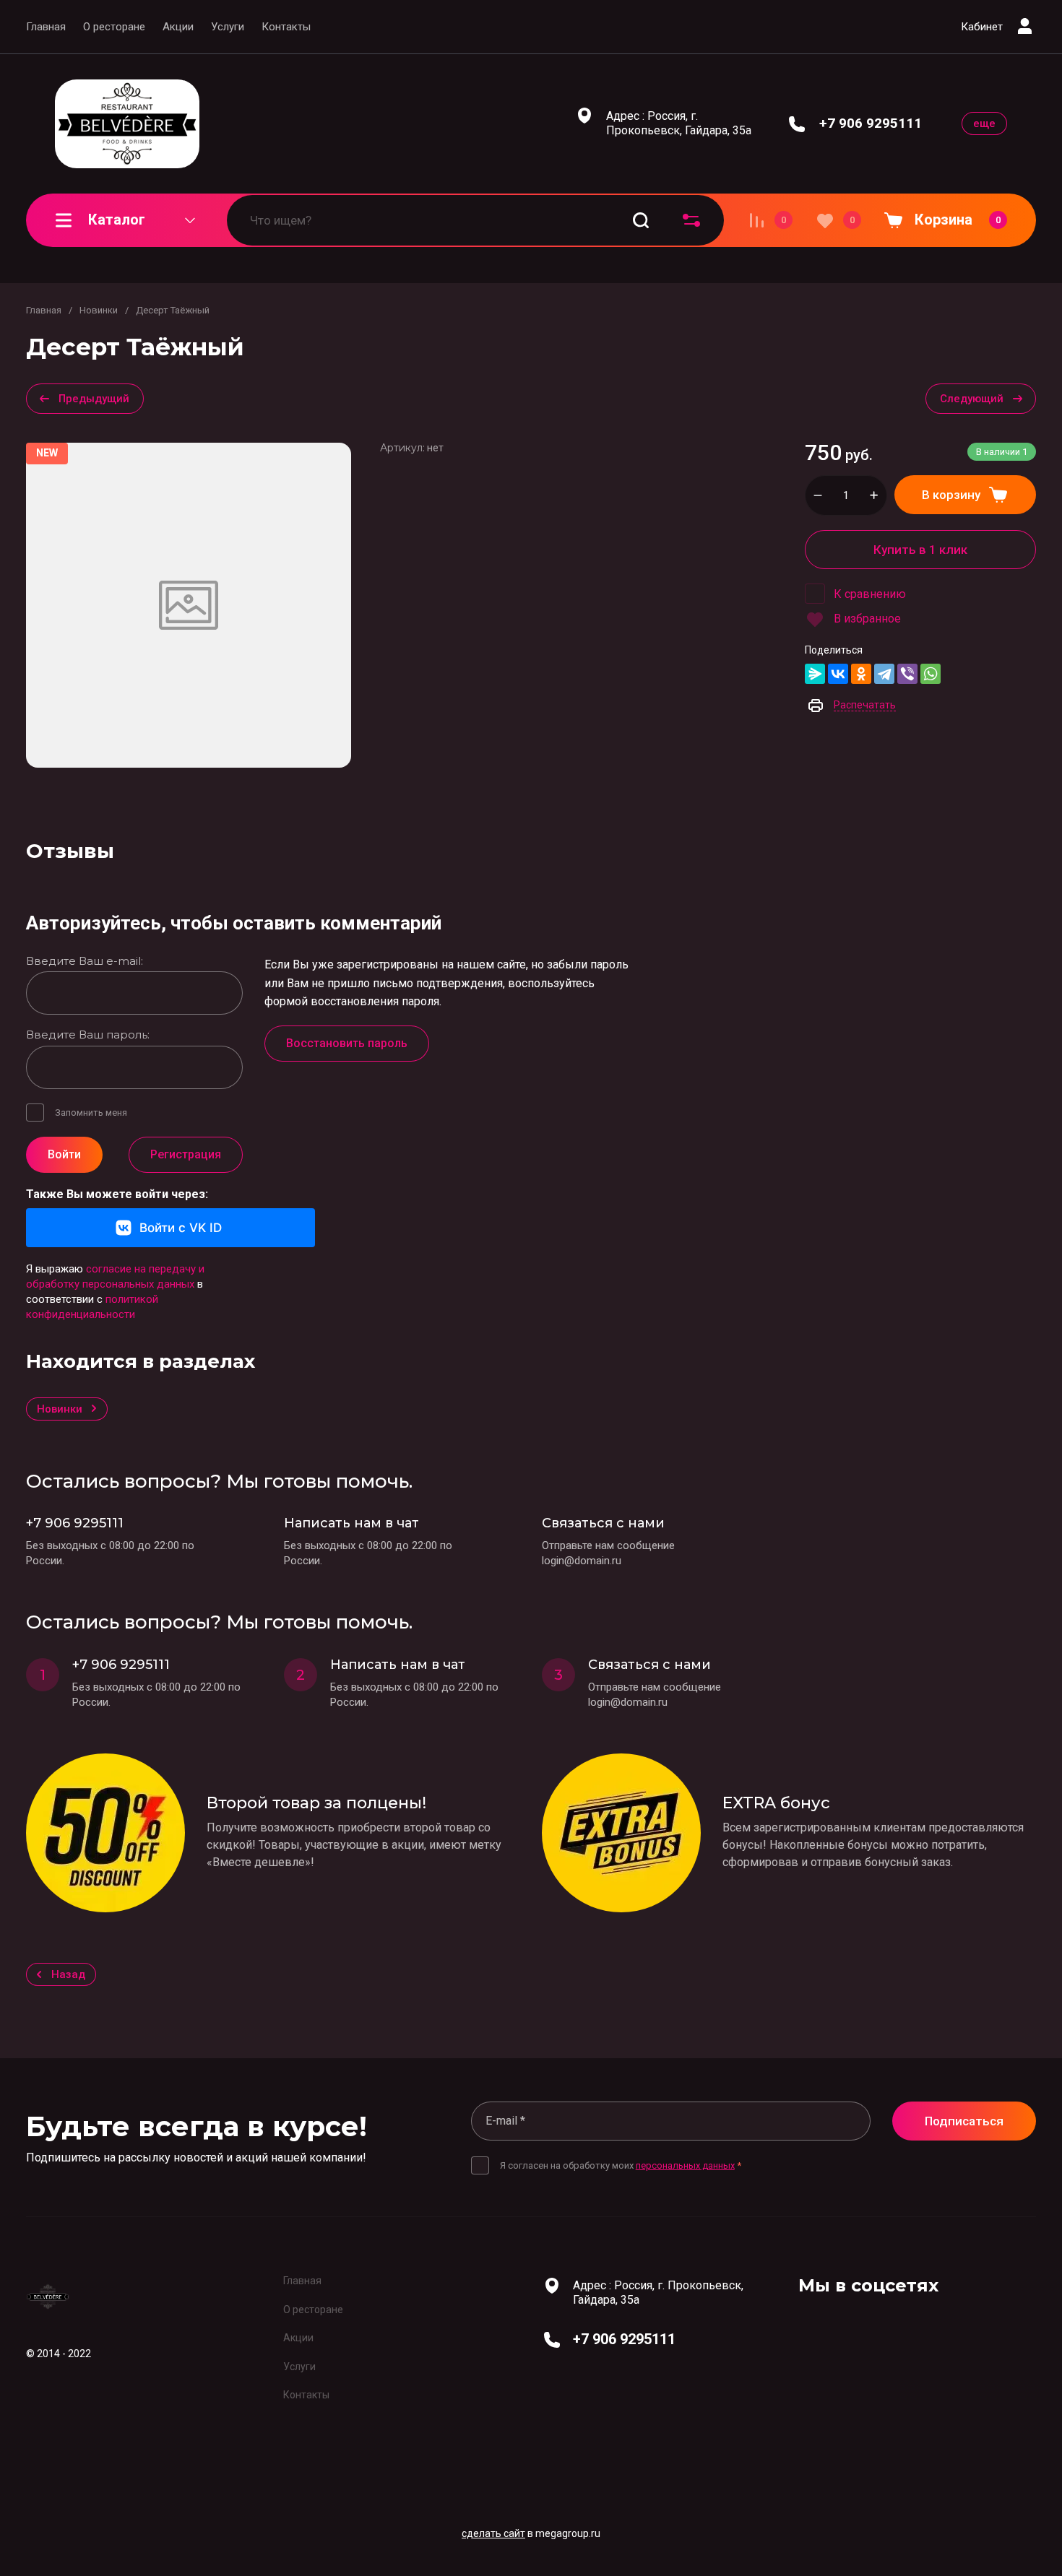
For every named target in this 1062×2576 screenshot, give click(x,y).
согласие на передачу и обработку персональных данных (115, 1276)
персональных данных (685, 2165)
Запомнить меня (91, 1113)
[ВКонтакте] (838, 674)
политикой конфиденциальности (92, 1307)
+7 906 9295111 (871, 123)
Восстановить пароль (347, 1043)
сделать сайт (493, 2533)
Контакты (286, 27)
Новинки (99, 310)
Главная (46, 27)
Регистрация (186, 1154)
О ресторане (114, 27)
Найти (641, 220)
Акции (178, 27)
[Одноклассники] (861, 674)
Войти (64, 1154)
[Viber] (907, 674)
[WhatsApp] (931, 674)
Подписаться (964, 2121)
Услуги (228, 27)
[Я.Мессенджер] (815, 674)
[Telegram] (884, 674)
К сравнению (870, 594)
